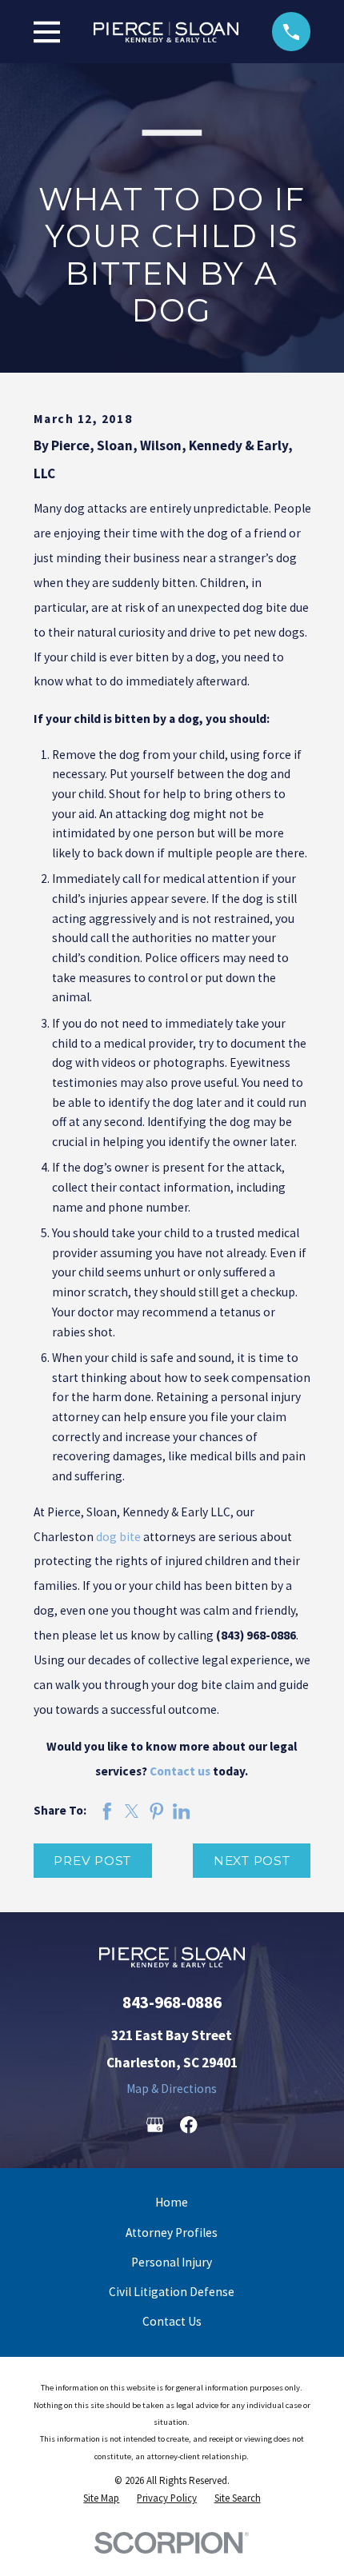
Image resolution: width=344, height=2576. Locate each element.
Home (172, 2202)
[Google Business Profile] (155, 2125)
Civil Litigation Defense (172, 2292)
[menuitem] (101, 2499)
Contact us (180, 1771)
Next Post (252, 1861)
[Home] (166, 32)
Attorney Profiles (172, 2233)
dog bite (118, 1537)
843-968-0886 (172, 2002)
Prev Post (92, 1861)
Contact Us (172, 2321)
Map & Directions (172, 2089)
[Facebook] (189, 2125)
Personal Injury (172, 2262)
